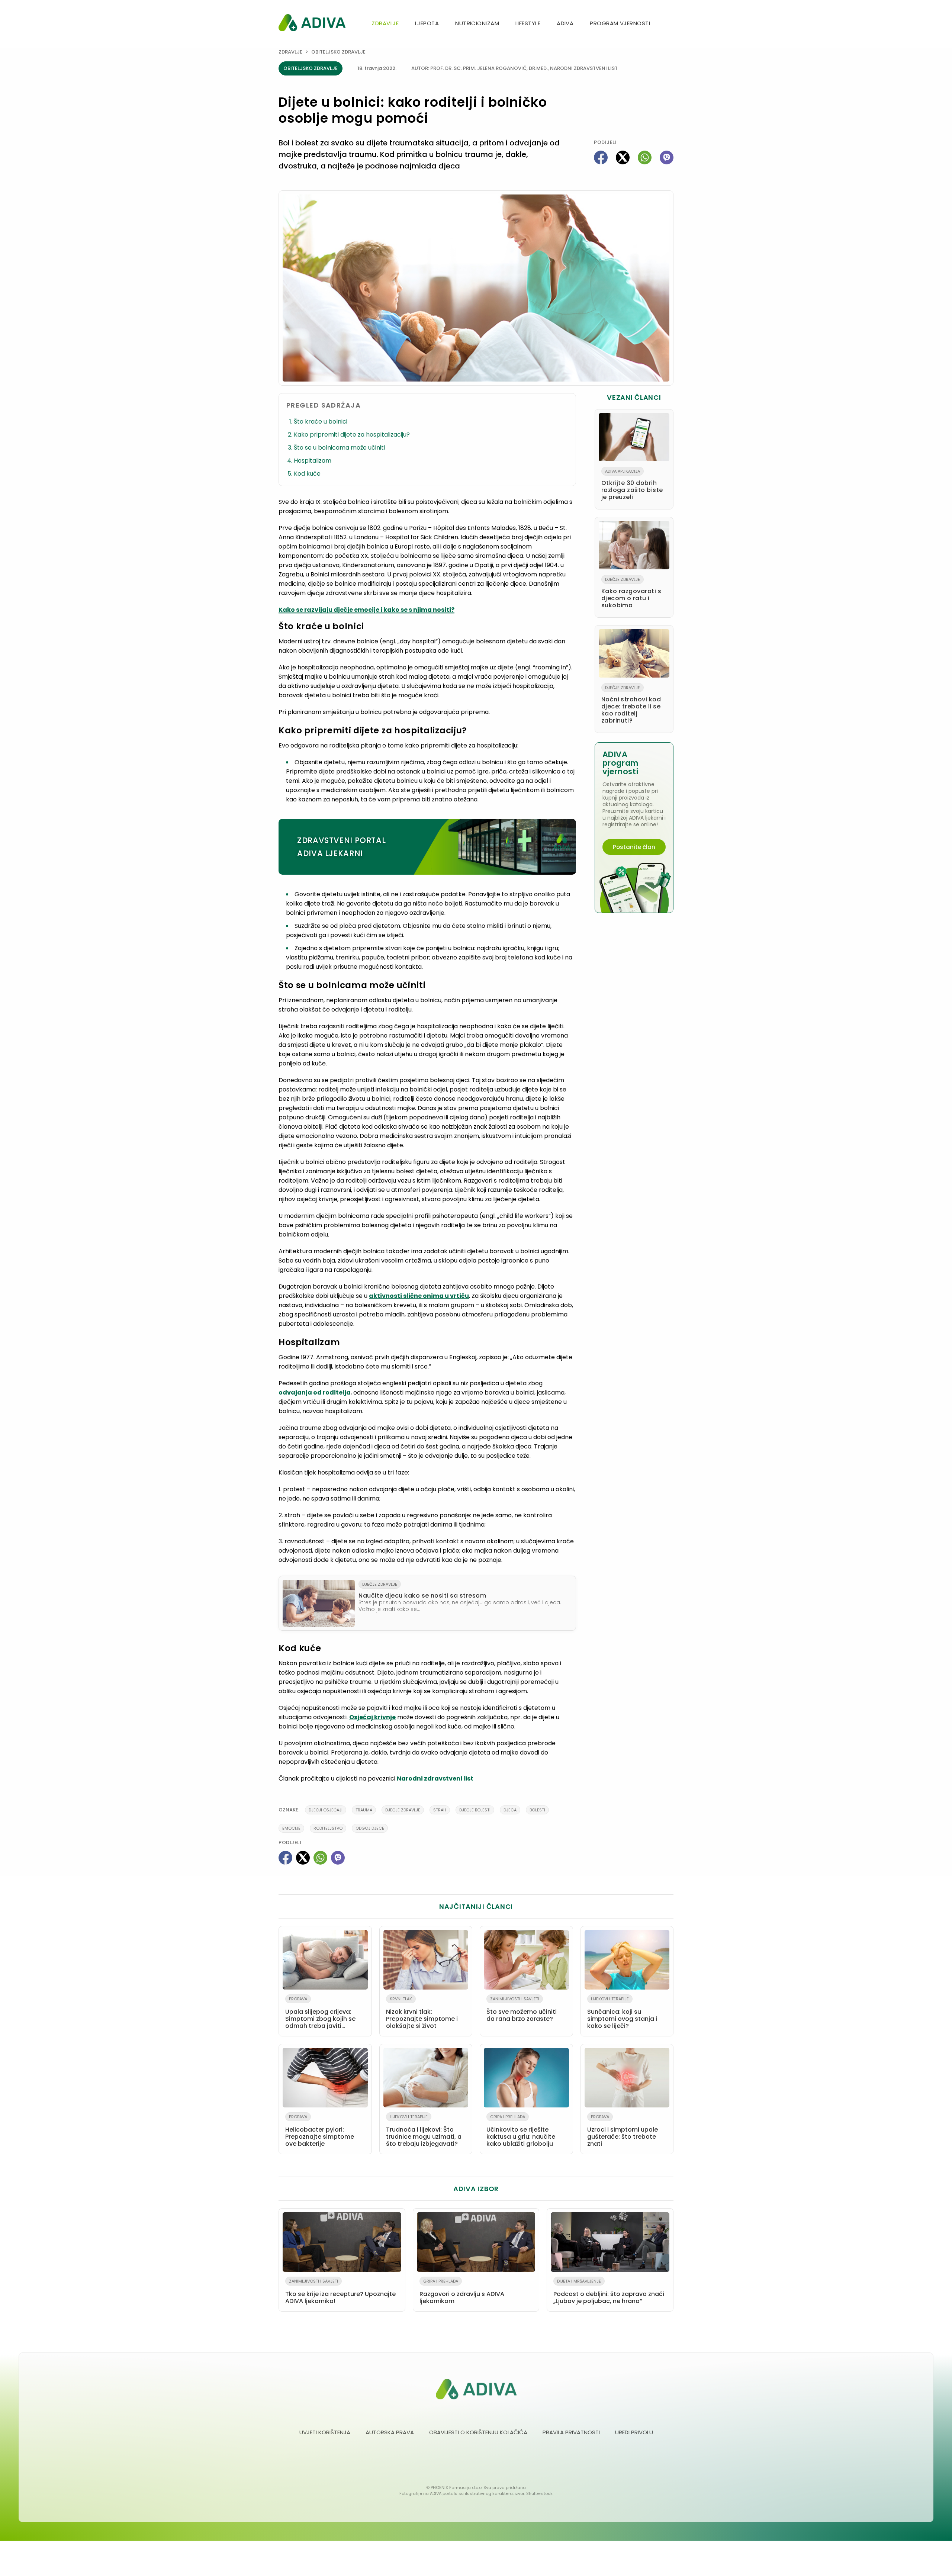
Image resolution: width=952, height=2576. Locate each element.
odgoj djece (370, 1828)
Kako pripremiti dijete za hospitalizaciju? (352, 435)
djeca (510, 1810)
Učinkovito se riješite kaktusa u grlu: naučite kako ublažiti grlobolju (521, 2131)
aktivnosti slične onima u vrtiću (419, 1296)
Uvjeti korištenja (325, 2432)
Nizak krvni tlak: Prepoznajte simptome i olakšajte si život (422, 2013)
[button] (670, 24)
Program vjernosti (620, 23)
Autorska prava (390, 2432)
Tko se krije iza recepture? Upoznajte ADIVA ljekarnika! (340, 2292)
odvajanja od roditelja (315, 1392)
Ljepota (427, 23)
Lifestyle (528, 23)
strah (440, 1810)
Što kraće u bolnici (321, 422)
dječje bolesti (475, 1810)
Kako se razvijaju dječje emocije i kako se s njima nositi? (366, 610)
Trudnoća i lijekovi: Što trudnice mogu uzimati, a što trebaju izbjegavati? (424, 2131)
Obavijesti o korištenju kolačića (478, 2432)
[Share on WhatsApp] (645, 157)
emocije (291, 1828)
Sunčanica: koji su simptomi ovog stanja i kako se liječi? (622, 2013)
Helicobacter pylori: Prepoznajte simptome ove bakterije (320, 2131)
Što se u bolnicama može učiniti (339, 448)
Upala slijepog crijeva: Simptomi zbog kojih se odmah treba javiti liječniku (320, 2014)
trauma (364, 1810)
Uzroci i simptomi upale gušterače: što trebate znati (623, 2131)
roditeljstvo (328, 1828)
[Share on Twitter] (623, 157)
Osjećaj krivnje (372, 1717)
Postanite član (634, 847)
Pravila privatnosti (571, 2432)
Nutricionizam (477, 23)
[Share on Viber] (667, 157)
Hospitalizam (313, 461)
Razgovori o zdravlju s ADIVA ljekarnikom (462, 2292)
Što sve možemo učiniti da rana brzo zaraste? (522, 2009)
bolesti (537, 1810)
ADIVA (565, 23)
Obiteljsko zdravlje (338, 52)
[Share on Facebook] (601, 157)
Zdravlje (385, 23)
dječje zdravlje (403, 1810)
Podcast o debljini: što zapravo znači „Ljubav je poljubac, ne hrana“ (609, 2292)
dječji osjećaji (326, 1810)
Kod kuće (307, 474)
